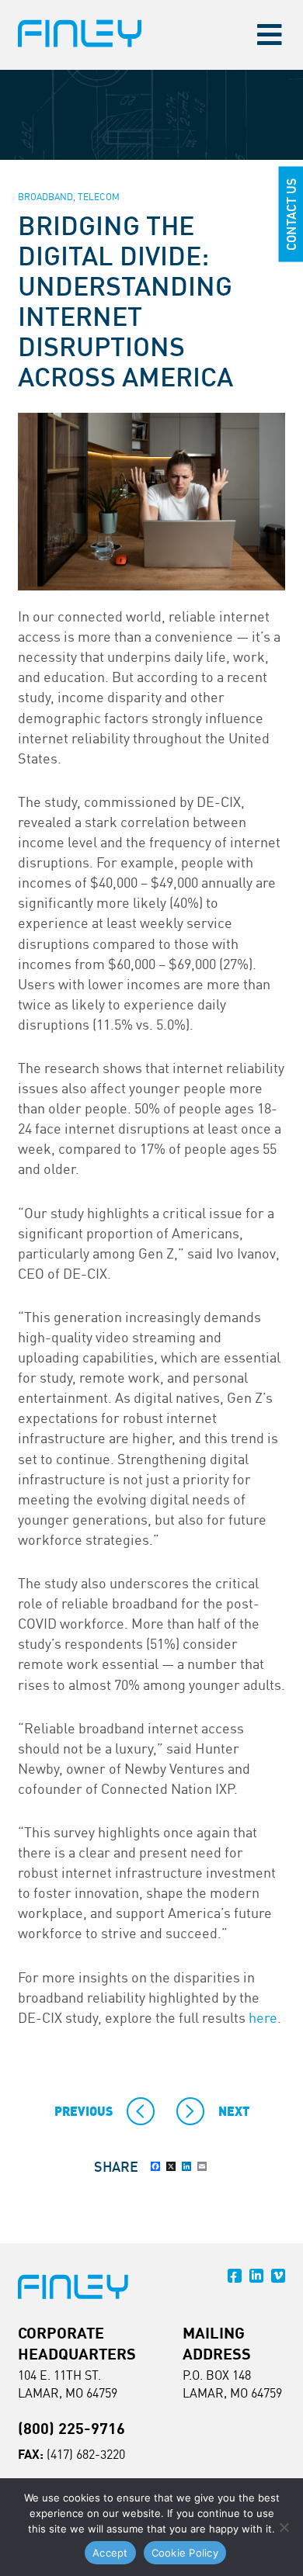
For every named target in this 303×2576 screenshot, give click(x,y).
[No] (284, 2527)
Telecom (99, 197)
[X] (171, 2166)
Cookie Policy (185, 2553)
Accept (110, 2553)
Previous (84, 2111)
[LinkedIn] (186, 2166)
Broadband (45, 197)
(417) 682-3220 (86, 2454)
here (263, 2017)
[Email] (202, 2166)
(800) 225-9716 (71, 2428)
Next (234, 2111)
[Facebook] (155, 2166)
